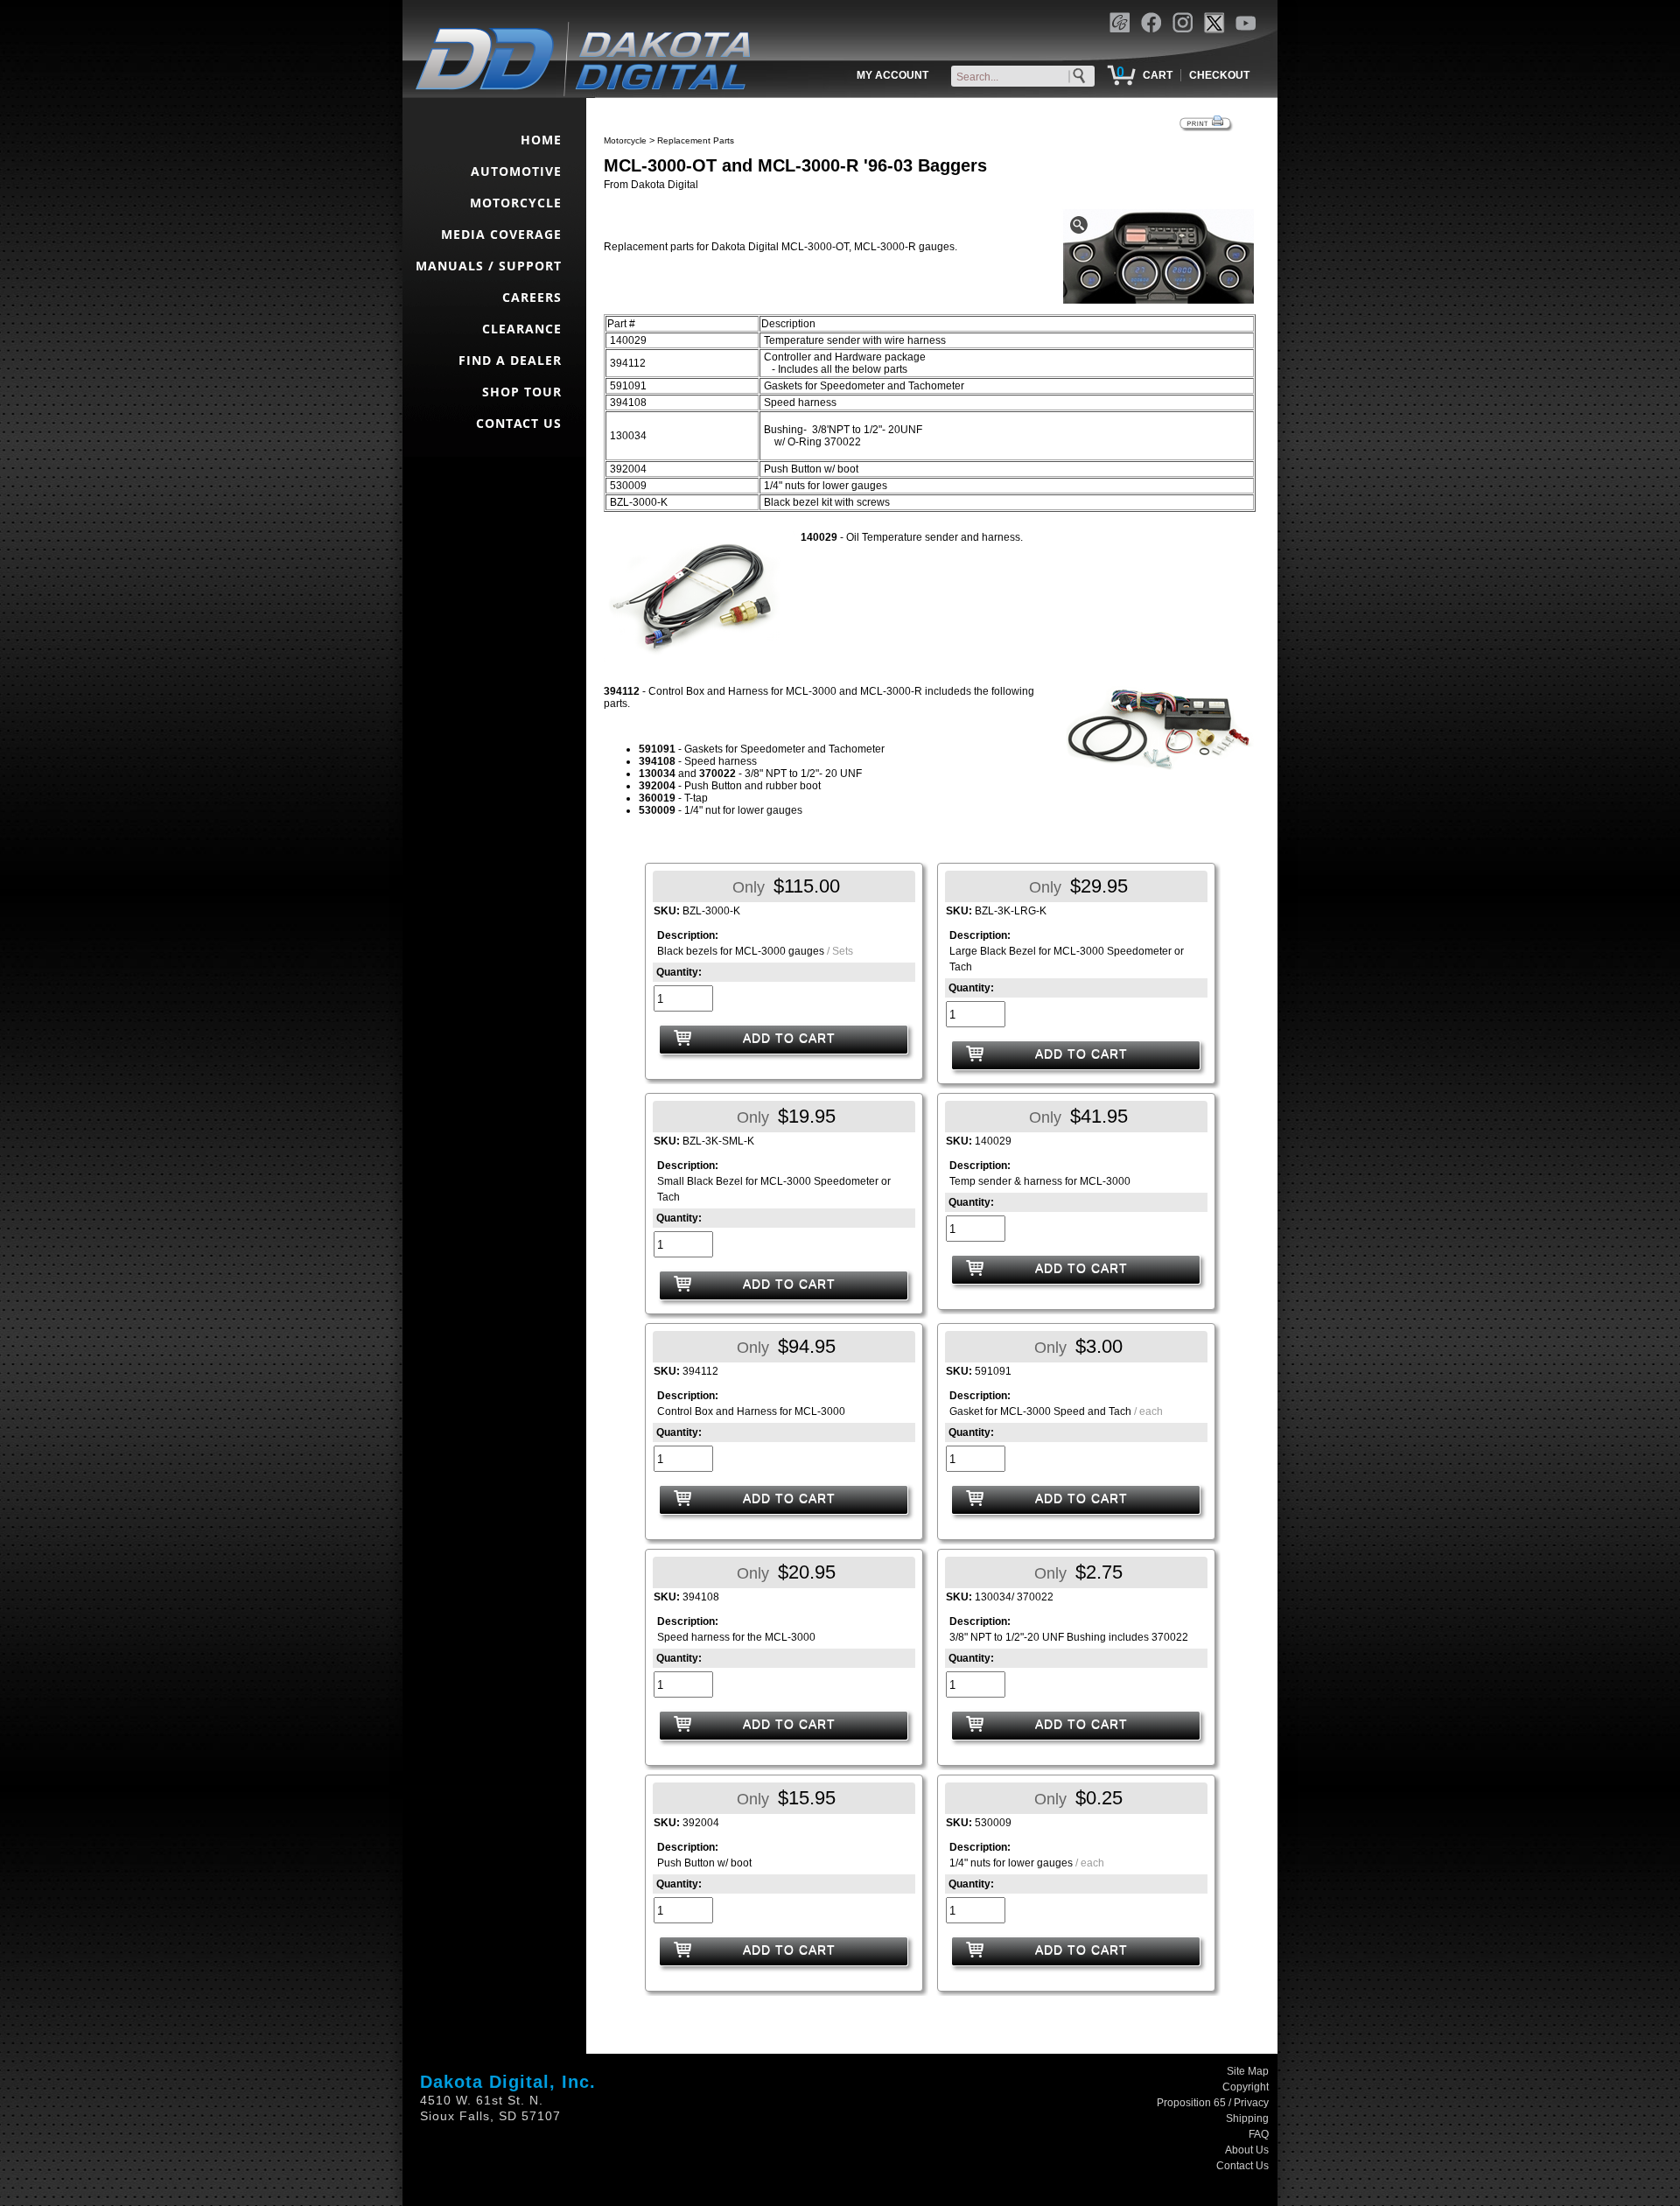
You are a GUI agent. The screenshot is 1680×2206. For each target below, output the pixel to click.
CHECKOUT (1219, 75)
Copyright (1246, 2087)
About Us (1247, 2150)
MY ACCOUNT (892, 75)
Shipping (1247, 2118)
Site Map (1248, 2071)
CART (1158, 75)
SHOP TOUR (522, 392)
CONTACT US (519, 423)
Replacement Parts (696, 140)
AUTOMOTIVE (516, 171)
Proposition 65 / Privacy (1213, 2103)
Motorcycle (625, 140)
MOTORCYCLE (516, 203)
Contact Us (1242, 2166)
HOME (541, 140)
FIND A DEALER (510, 360)
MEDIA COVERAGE (501, 234)
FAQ (1259, 2134)
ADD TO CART (789, 1038)
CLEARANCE (522, 329)
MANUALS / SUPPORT (489, 266)
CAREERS (532, 297)
